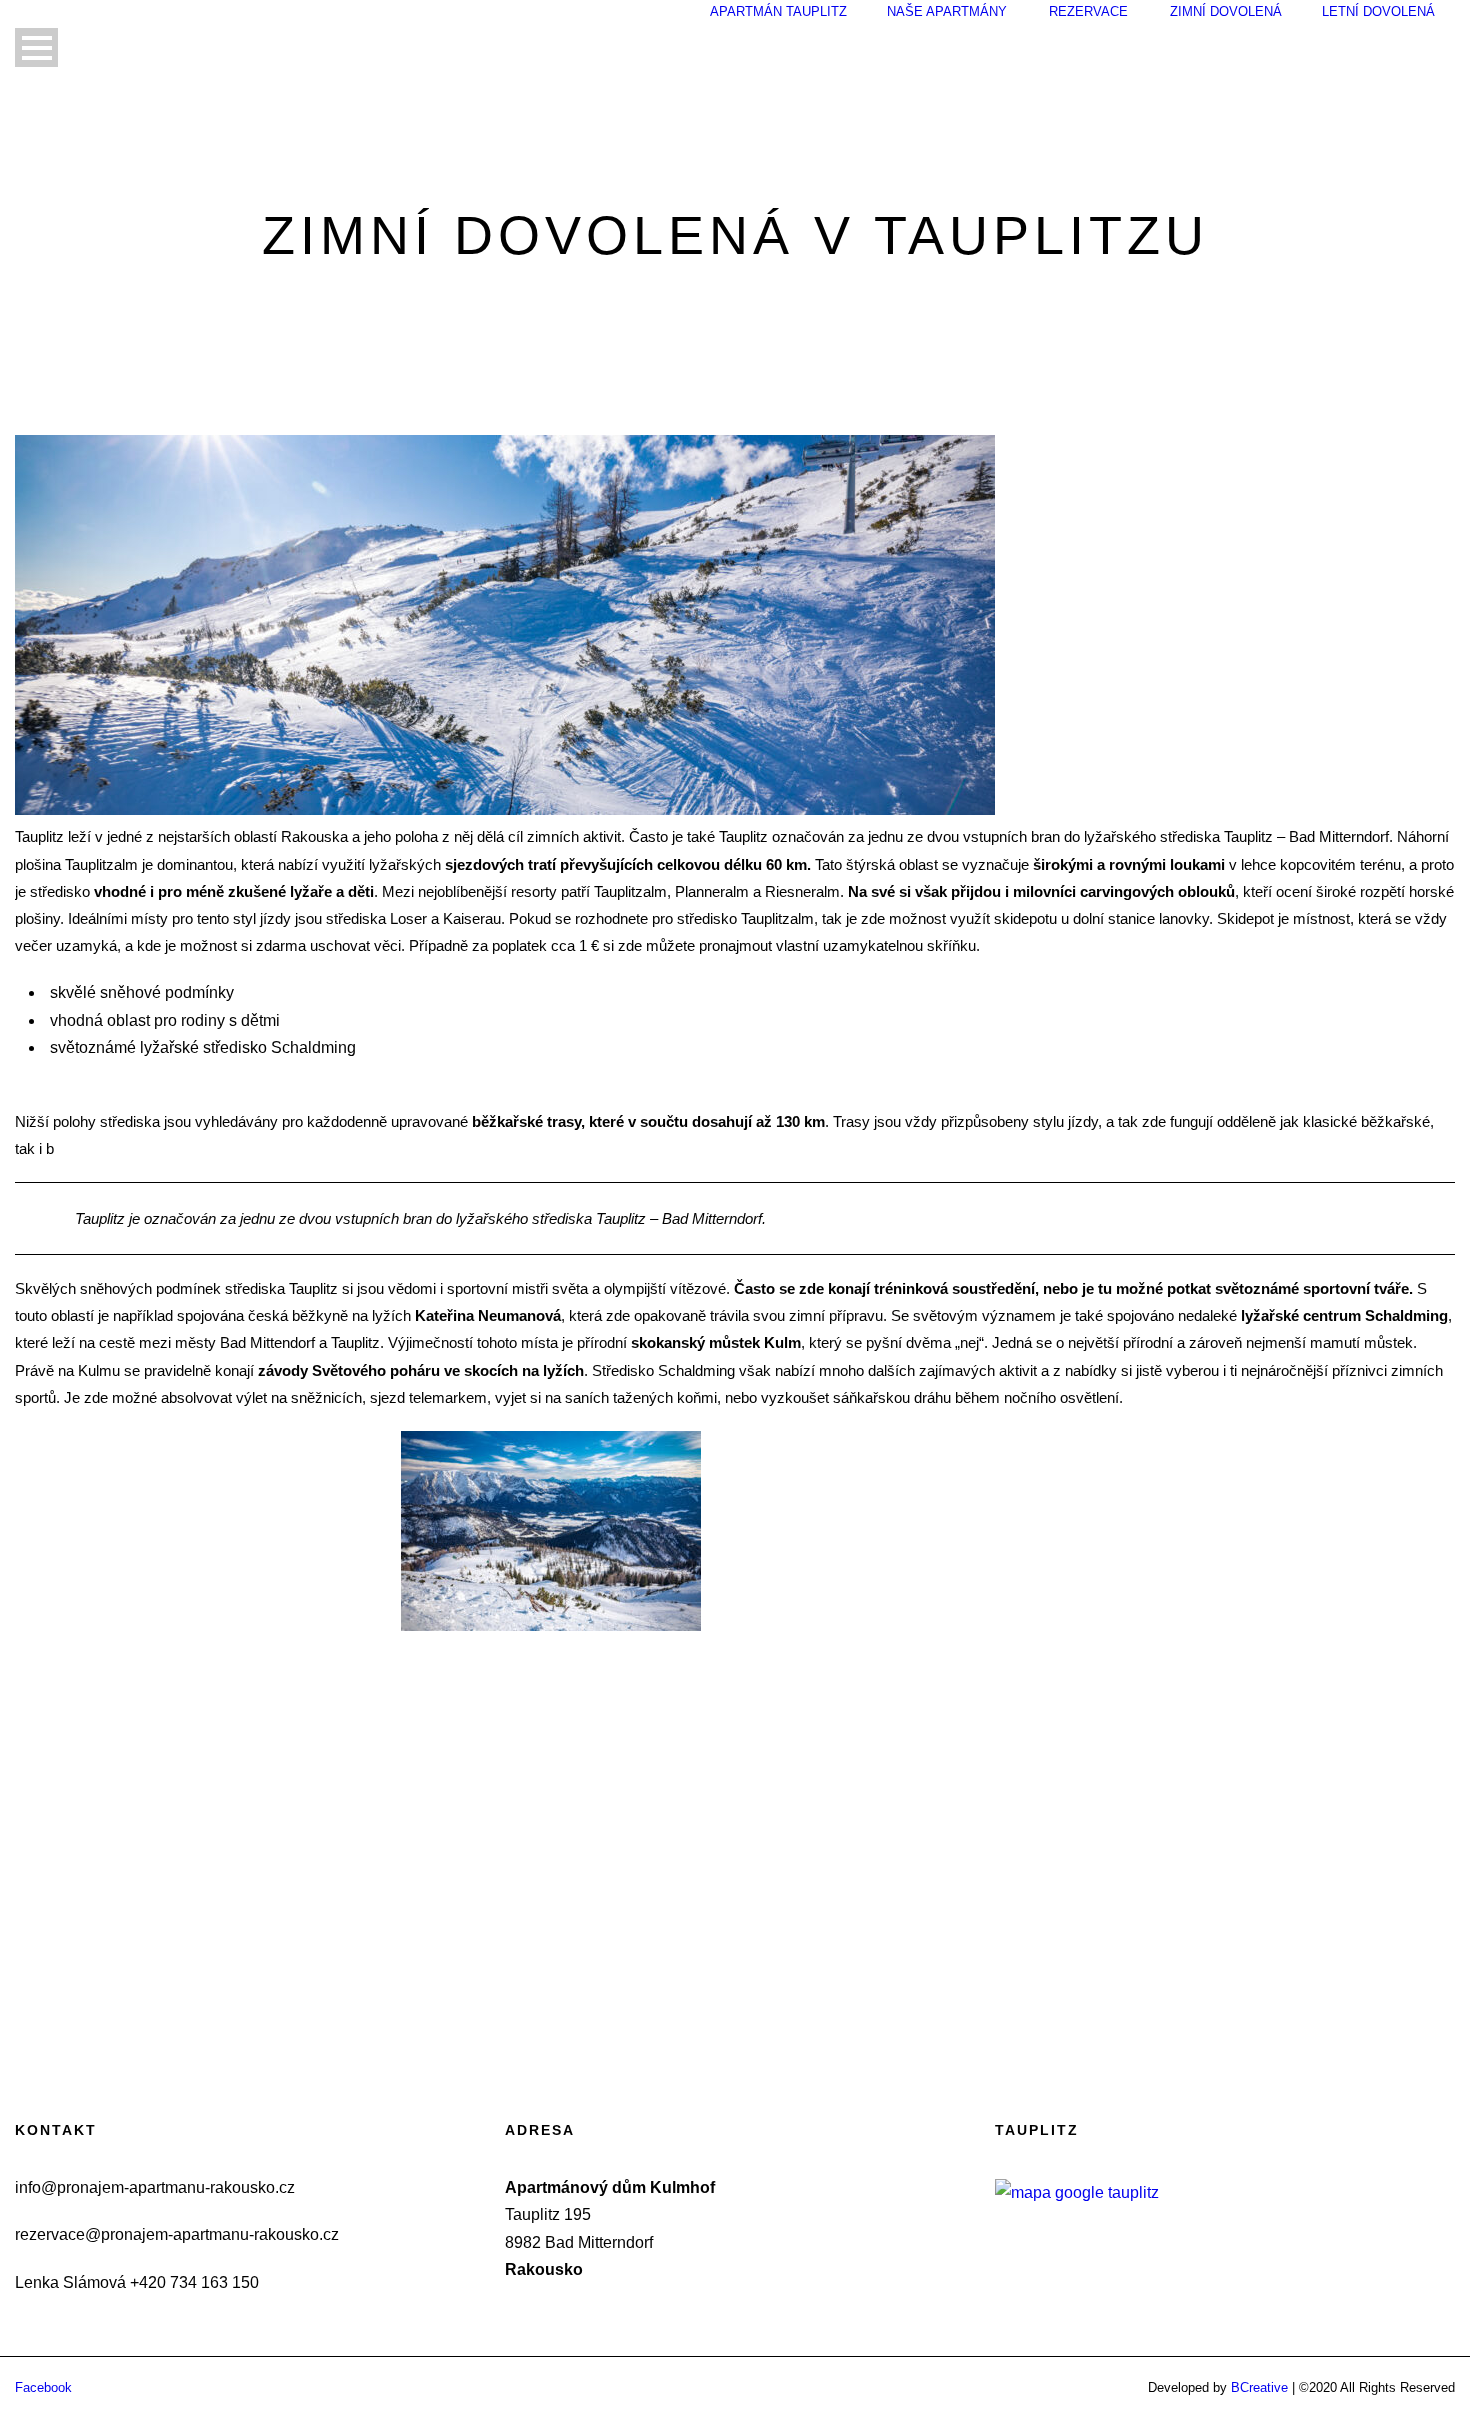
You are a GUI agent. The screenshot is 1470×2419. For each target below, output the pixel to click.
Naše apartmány (947, 11)
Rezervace (1088, 11)
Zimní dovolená (1226, 11)
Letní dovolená (1378, 11)
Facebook (43, 2387)
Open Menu (36, 47)
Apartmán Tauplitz (778, 11)
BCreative (1259, 2387)
